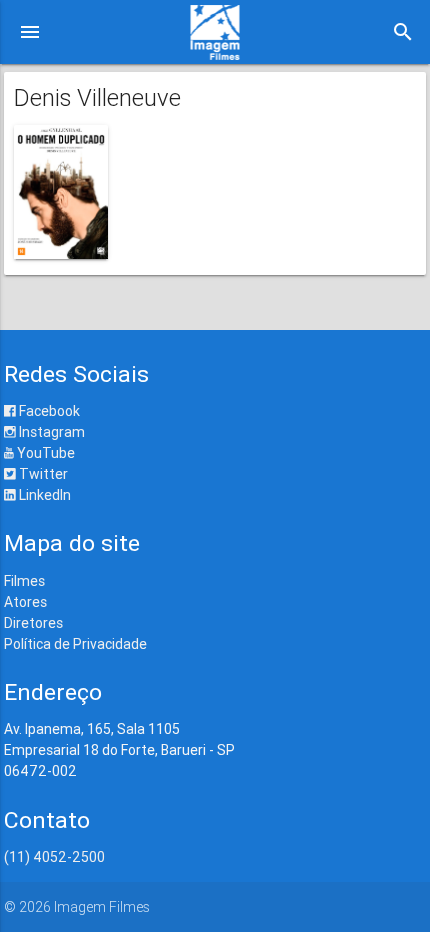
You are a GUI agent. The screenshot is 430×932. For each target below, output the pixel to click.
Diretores (33, 623)
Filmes (24, 581)
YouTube (44, 453)
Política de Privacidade (75, 644)
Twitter (42, 474)
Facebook (48, 411)
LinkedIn (43, 495)
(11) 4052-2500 (54, 857)
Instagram (50, 432)
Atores (25, 602)
